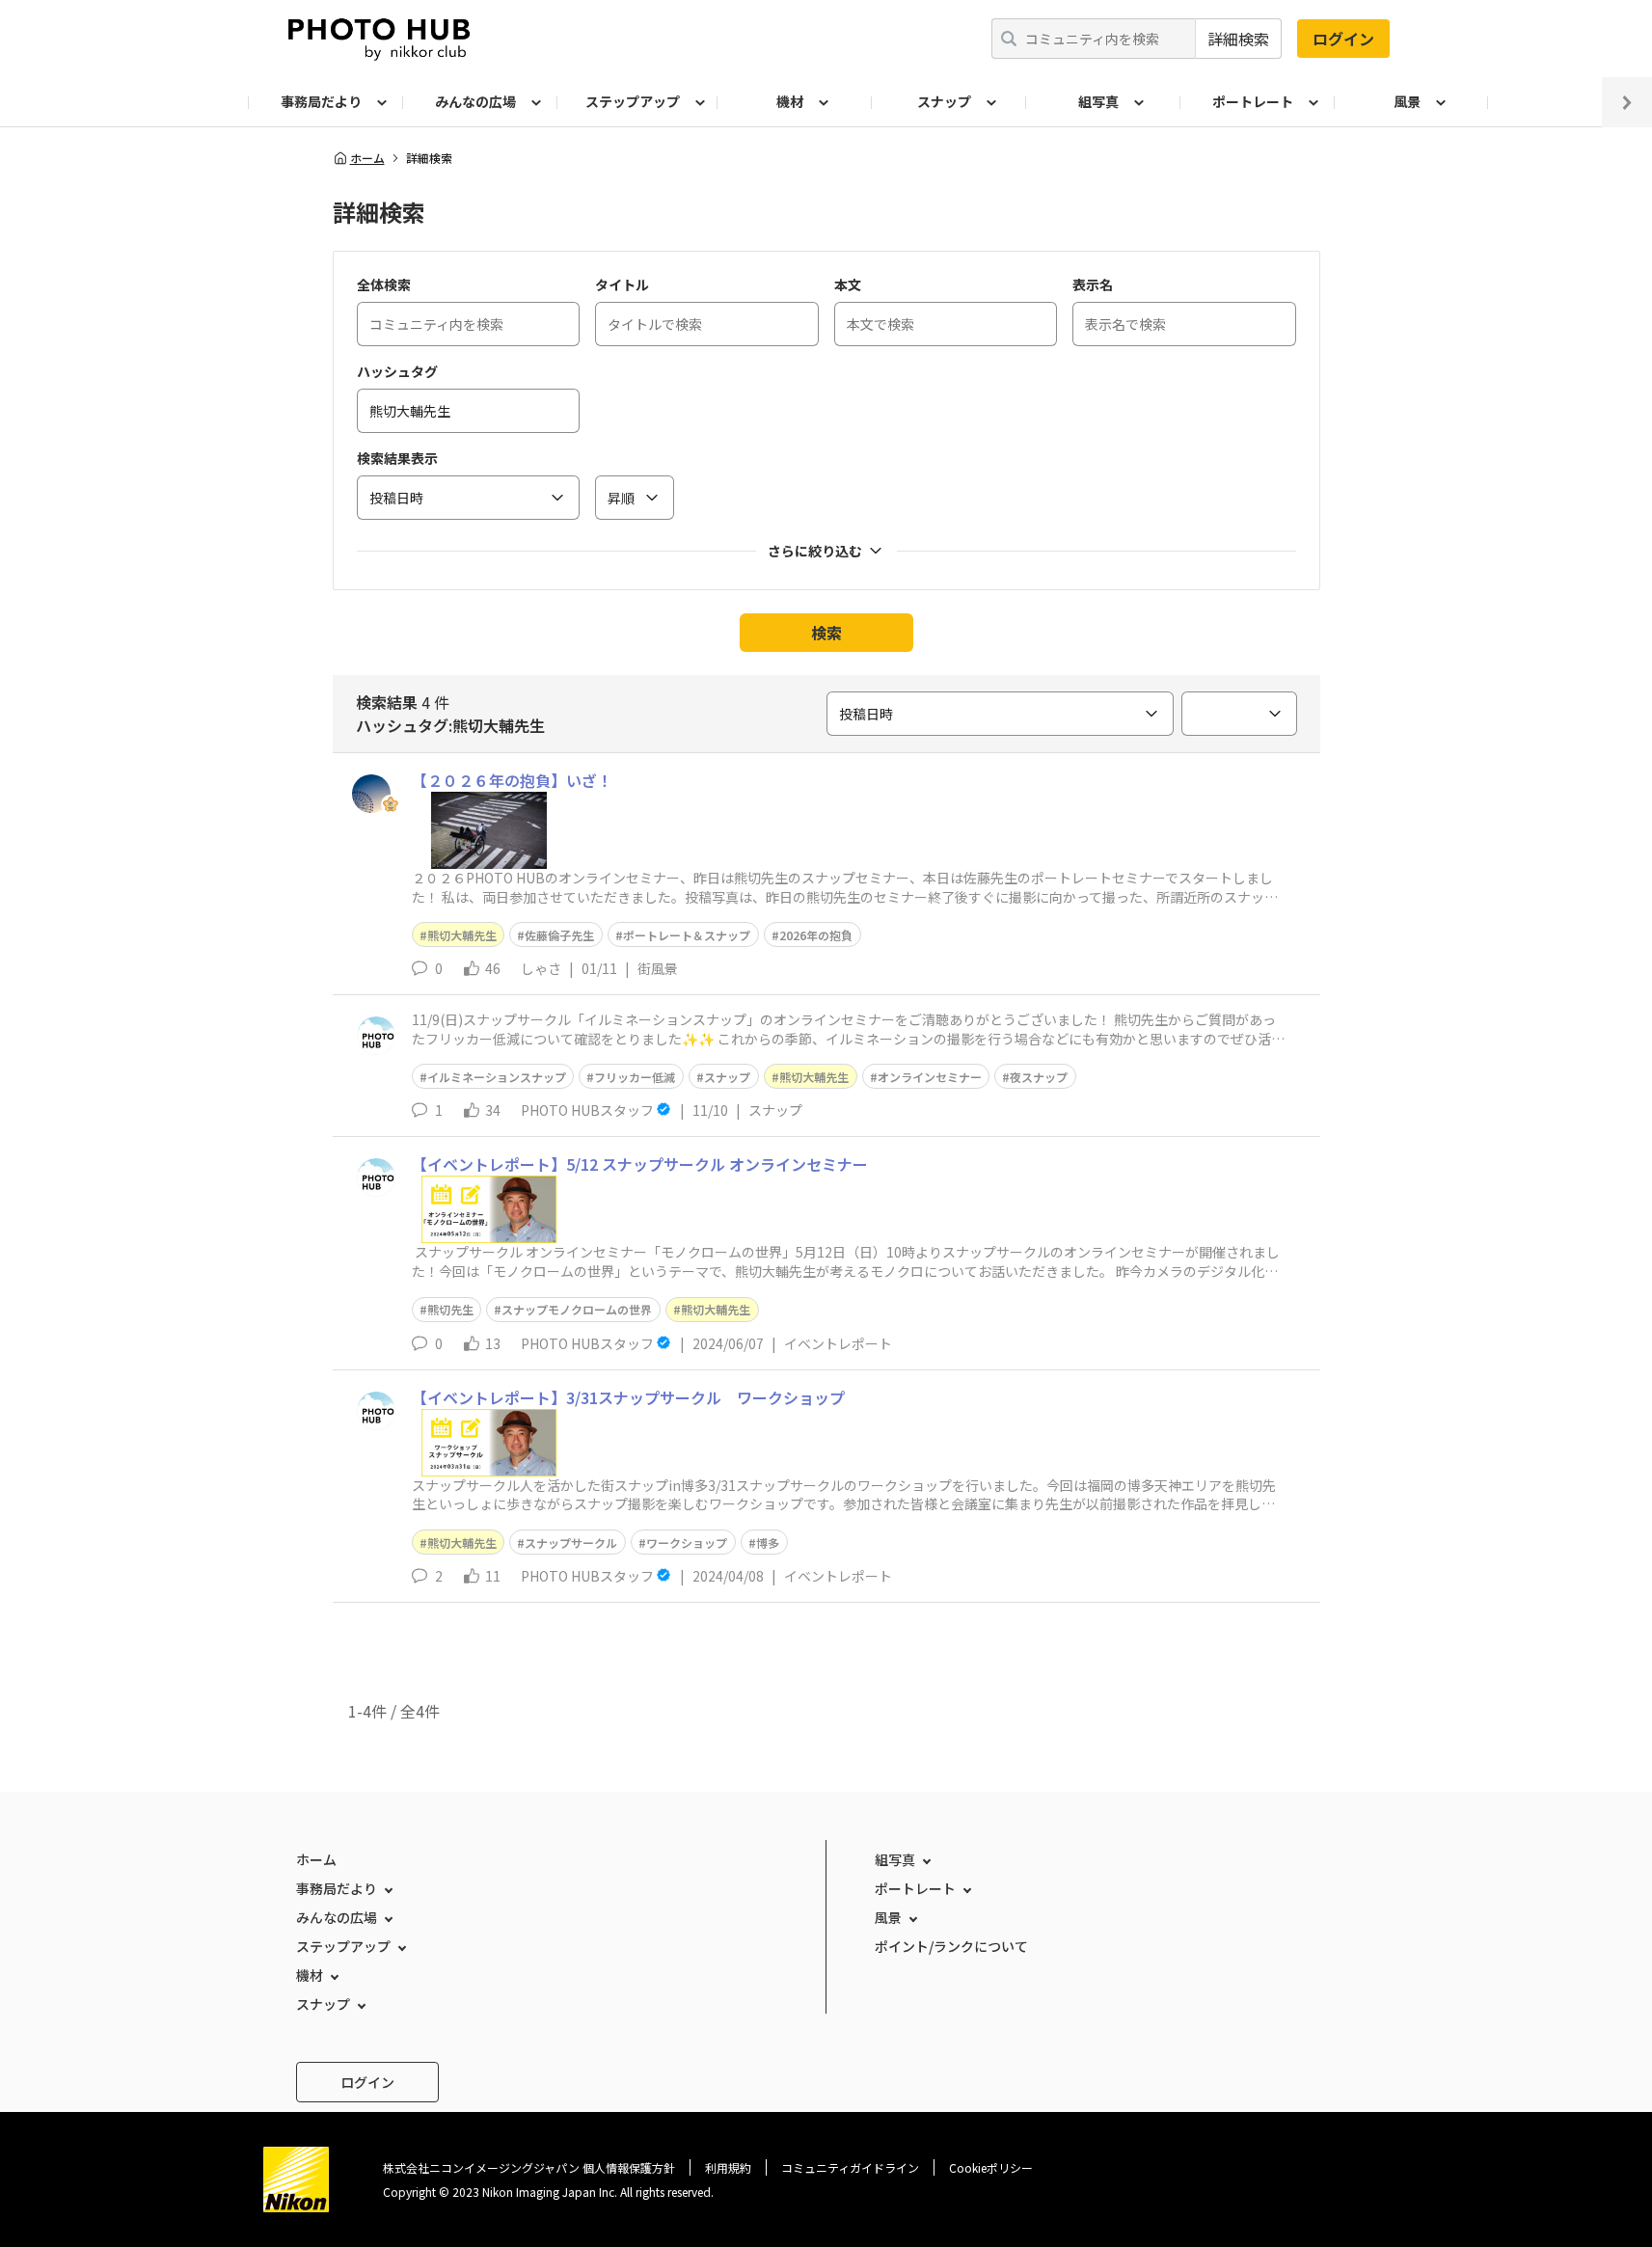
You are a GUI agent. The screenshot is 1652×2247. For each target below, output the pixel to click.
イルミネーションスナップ (497, 1077)
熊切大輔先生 (462, 935)
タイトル (622, 284)
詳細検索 (1238, 39)
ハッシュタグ (397, 371)
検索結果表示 (397, 458)
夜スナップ (1039, 1077)
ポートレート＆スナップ (687, 935)
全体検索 (384, 284)
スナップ (727, 1077)
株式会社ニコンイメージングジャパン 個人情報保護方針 (529, 2167)
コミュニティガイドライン (850, 2167)
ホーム (367, 158)
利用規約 (728, 2167)
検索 (826, 633)
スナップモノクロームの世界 (577, 1309)
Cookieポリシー (991, 2167)
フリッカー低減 (635, 1077)
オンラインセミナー (930, 1077)
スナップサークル (571, 1543)
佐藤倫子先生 (559, 935)
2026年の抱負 (816, 935)
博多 (768, 1543)
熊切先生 (450, 1309)
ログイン (1343, 39)
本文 (848, 284)
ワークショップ (687, 1543)
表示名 (1093, 284)
